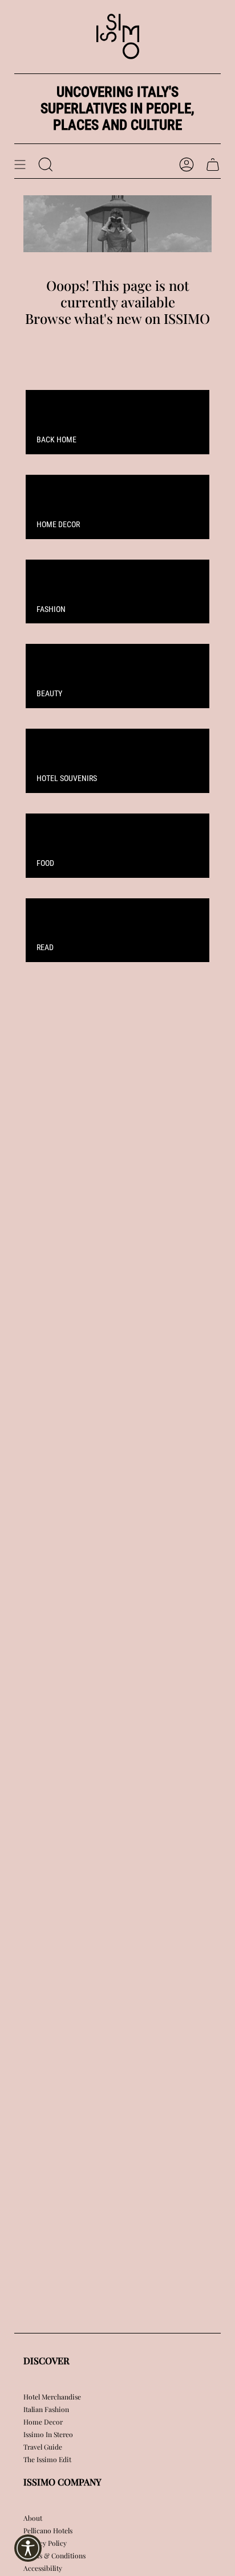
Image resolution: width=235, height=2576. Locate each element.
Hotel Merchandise (52, 2397)
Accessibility (43, 2568)
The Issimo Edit (47, 2459)
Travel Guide (43, 2447)
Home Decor (43, 2422)
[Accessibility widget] (28, 2548)
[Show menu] (20, 165)
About (33, 2518)
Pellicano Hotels (48, 2530)
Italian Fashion (46, 2409)
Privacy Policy (45, 2543)
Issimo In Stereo (48, 2434)
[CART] (213, 165)
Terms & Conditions (54, 2556)
